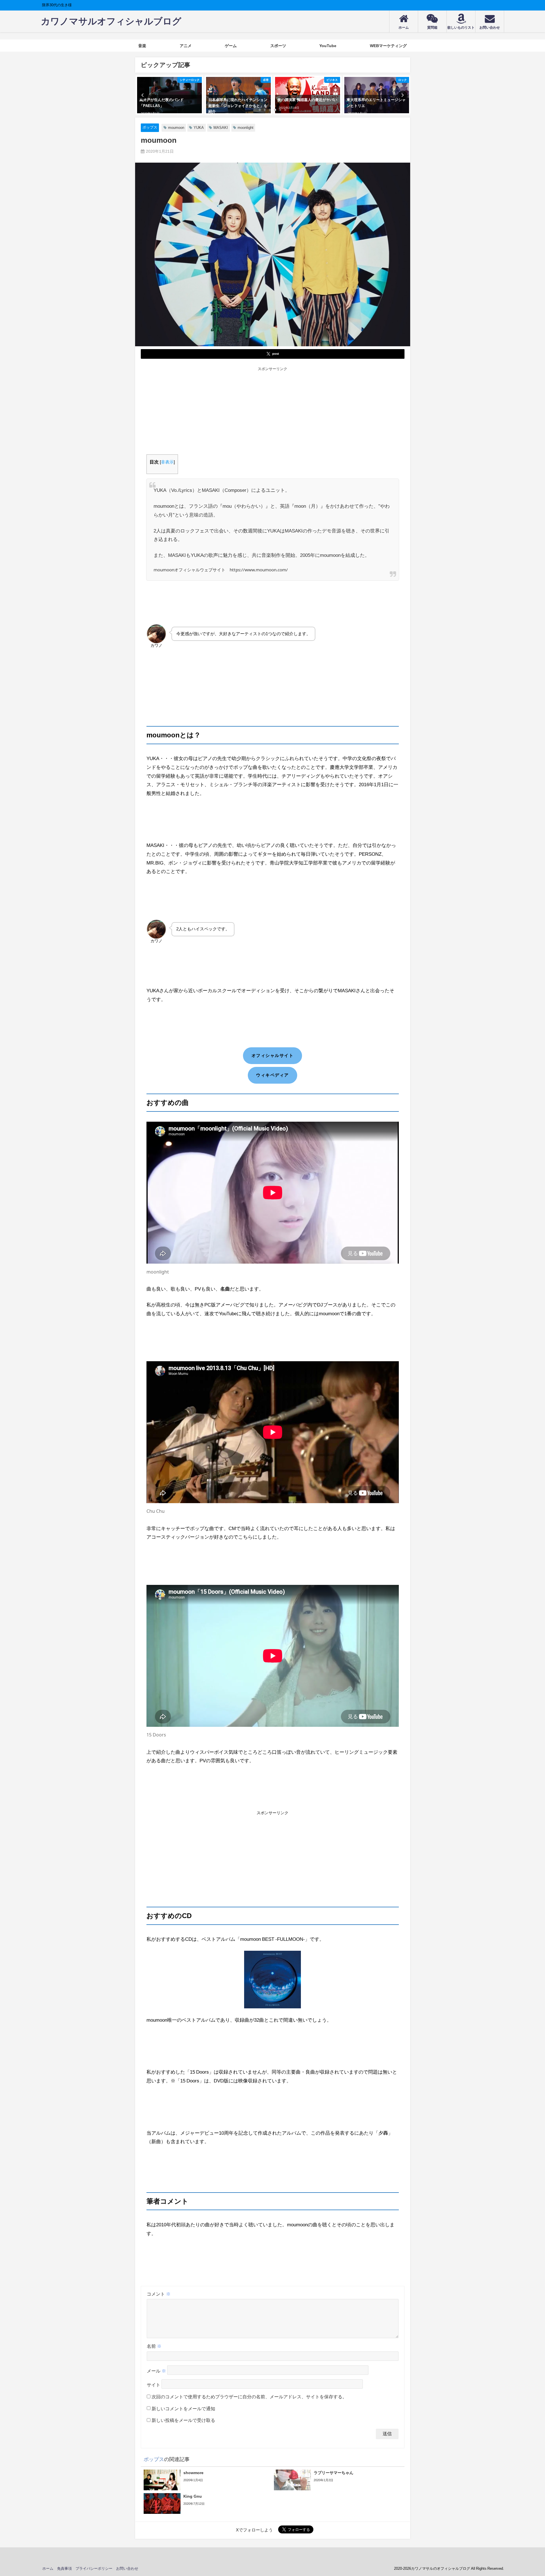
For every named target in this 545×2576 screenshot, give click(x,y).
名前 (154, 2346)
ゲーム (231, 46)
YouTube (328, 46)
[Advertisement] (273, 412)
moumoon (176, 128)
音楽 (142, 46)
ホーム (48, 2568)
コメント (159, 2294)
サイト (154, 2385)
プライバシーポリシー (94, 2568)
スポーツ (278, 46)
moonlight (246, 128)
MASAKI (221, 128)
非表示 (167, 462)
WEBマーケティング (388, 46)
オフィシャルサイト (273, 1055)
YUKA (199, 128)
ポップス (150, 127)
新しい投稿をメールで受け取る (183, 2420)
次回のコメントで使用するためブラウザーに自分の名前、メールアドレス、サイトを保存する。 (249, 2397)
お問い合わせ (127, 2568)
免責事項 (64, 2568)
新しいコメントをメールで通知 (183, 2409)
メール (156, 2371)
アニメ (186, 46)
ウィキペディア (272, 1075)
